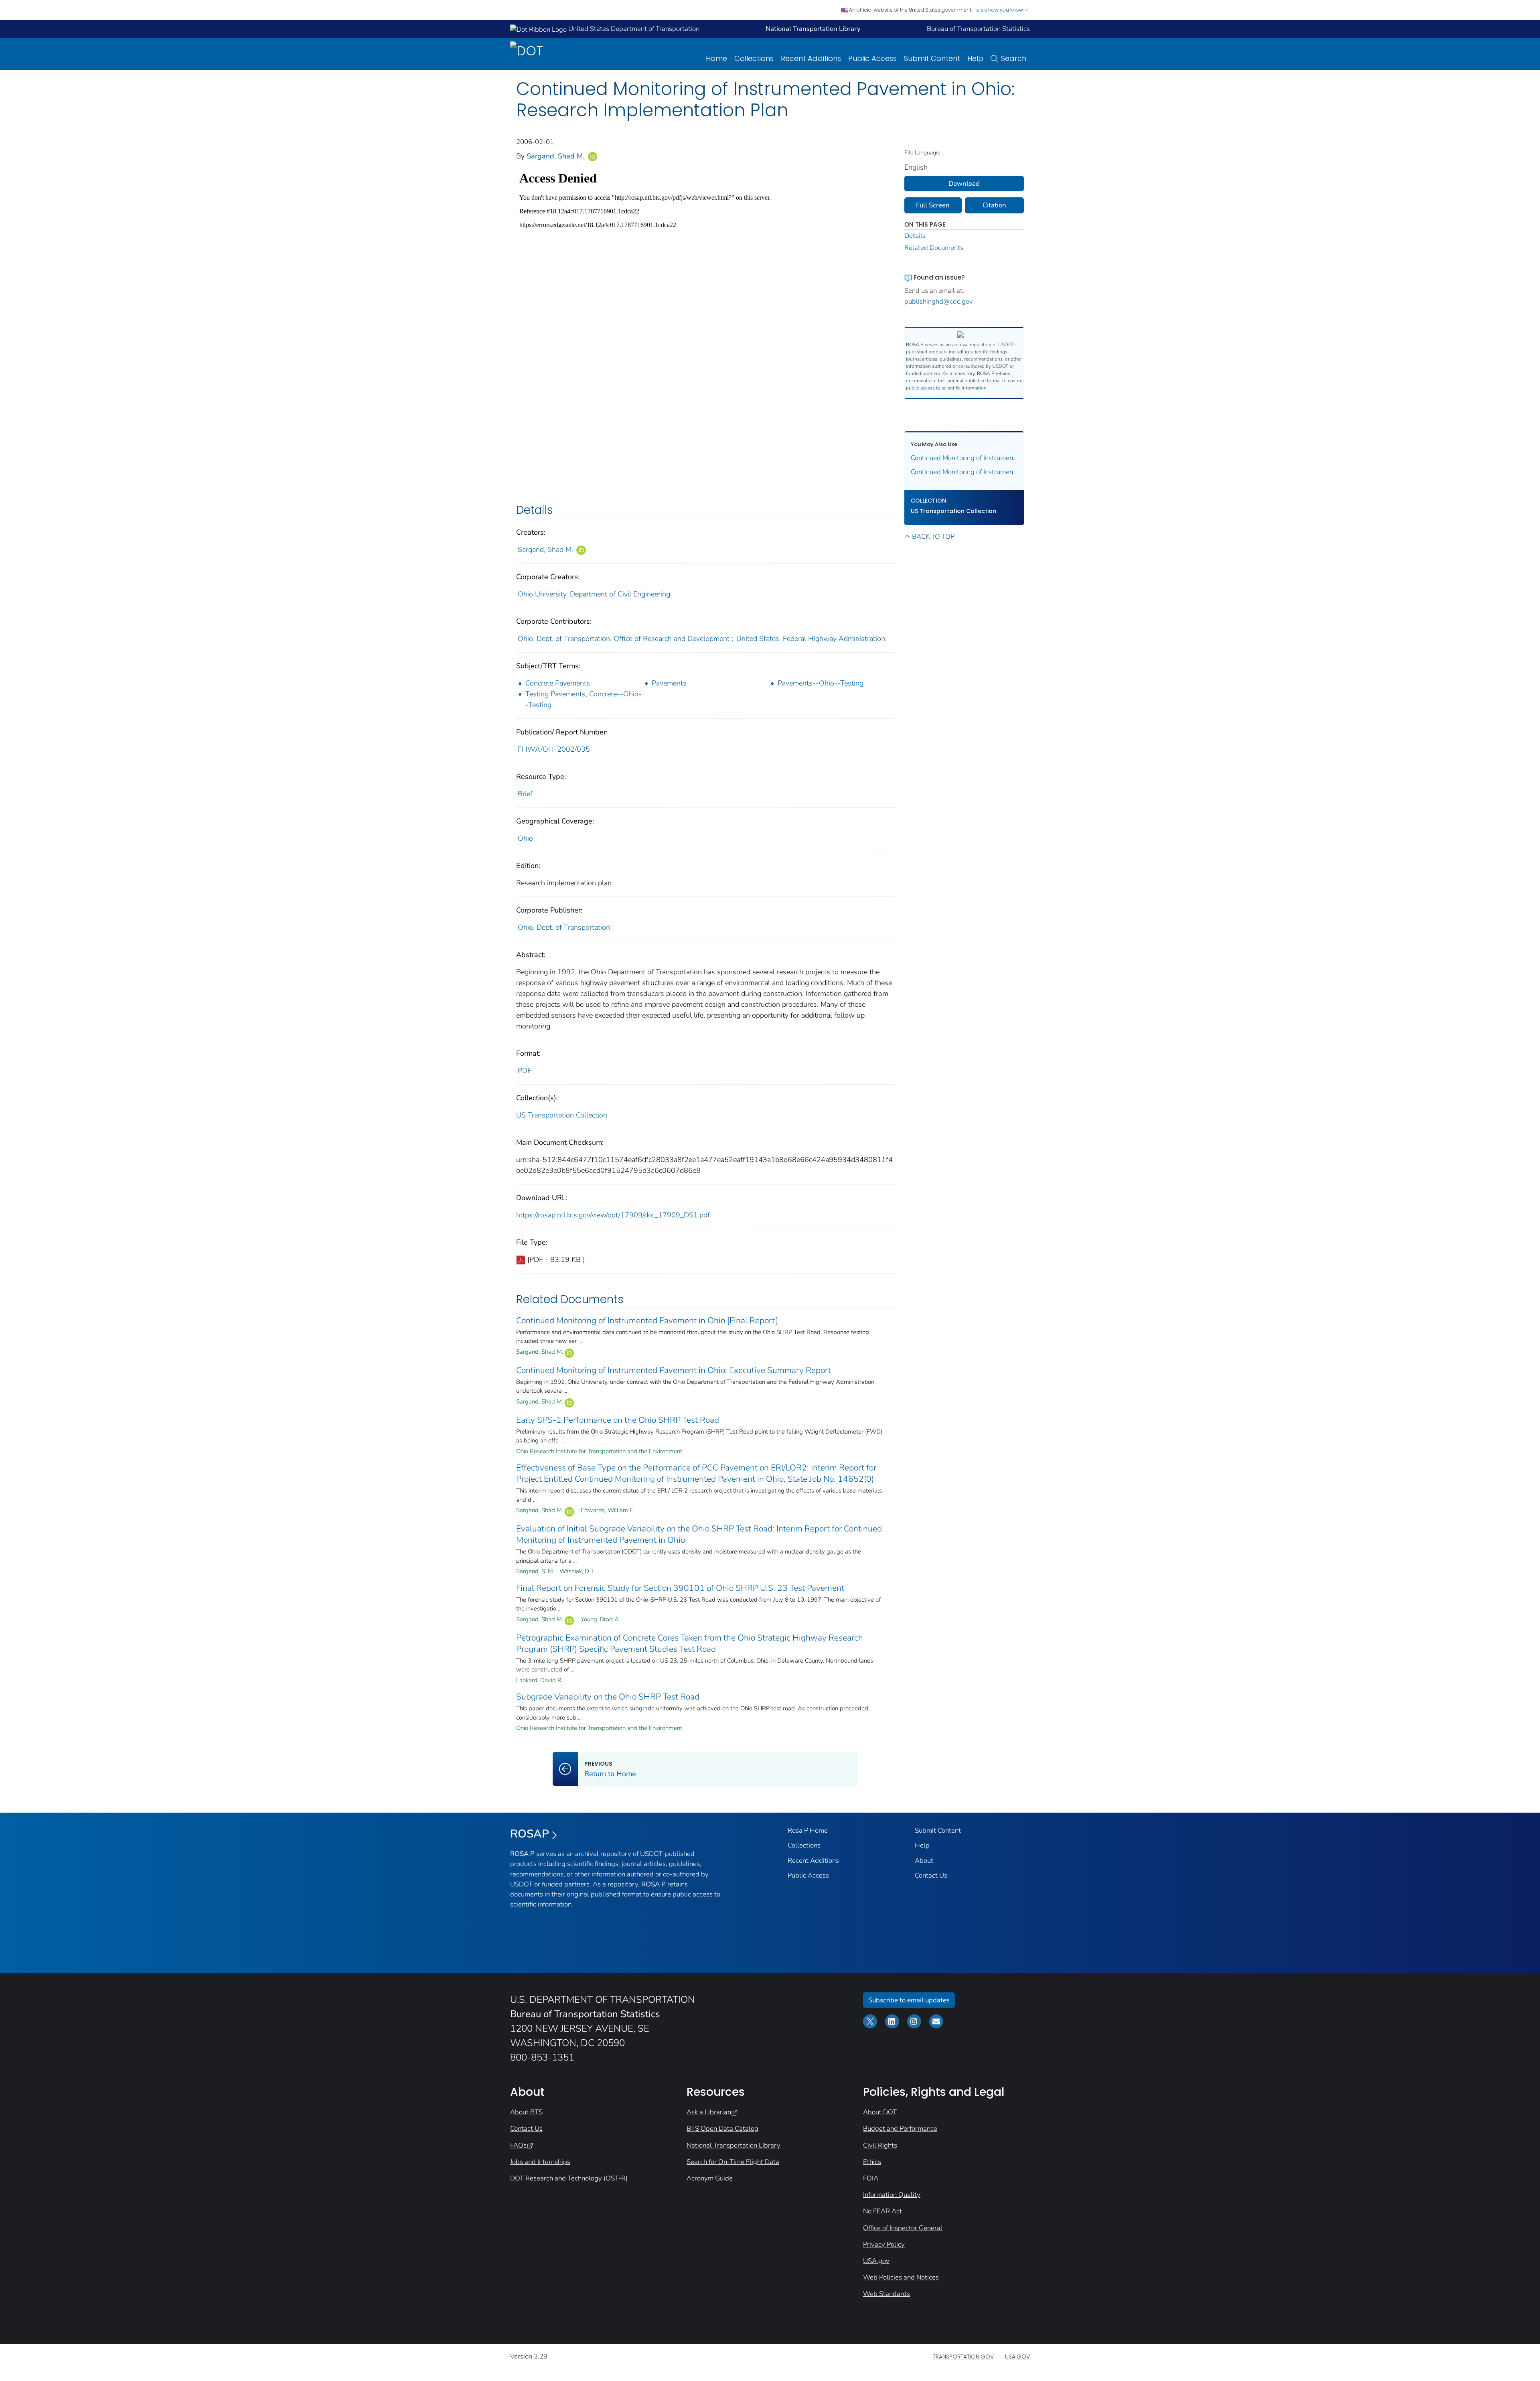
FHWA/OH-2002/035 (554, 749)
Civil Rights (880, 2145)
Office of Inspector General (903, 2228)
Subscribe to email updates (909, 2000)
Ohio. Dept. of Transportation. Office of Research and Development (624, 639)
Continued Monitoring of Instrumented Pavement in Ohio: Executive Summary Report (674, 1370)
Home (716, 58)
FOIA (871, 2178)
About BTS (526, 2112)
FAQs (518, 2145)
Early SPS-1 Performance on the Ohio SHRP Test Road (618, 1420)
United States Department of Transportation (633, 29)
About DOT (880, 2112)
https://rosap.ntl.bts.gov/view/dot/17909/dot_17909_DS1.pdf (613, 1215)
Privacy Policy (884, 2244)
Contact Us (931, 1875)
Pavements (669, 683)
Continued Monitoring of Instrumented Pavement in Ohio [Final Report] (647, 1320)
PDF (525, 1071)
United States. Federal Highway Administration (811, 639)
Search (1014, 58)
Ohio (525, 838)
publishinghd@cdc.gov (939, 301)
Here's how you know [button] (999, 10)
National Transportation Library (734, 2145)
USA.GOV (1017, 2357)
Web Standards (887, 2294)
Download (964, 184)
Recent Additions (811, 58)
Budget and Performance (900, 2129)
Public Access (872, 58)
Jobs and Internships (540, 2162)
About (924, 1861)
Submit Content (932, 58)
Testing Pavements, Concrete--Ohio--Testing (584, 699)
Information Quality (892, 2195)
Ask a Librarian (709, 2112)
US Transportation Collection (562, 1115)
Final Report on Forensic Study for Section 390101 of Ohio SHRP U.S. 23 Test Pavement (680, 1588)
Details (915, 236)
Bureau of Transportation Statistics (978, 29)
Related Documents (934, 248)
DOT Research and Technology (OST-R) (569, 2178)
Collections (754, 58)
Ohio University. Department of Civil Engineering (594, 594)
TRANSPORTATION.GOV (963, 2357)
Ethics (872, 2162)
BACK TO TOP (933, 536)
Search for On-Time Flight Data (733, 2162)
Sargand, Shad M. (556, 156)
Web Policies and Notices (901, 2277)
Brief (525, 794)
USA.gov (876, 2261)
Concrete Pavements (558, 683)
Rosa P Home (808, 1830)
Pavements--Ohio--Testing (821, 683)
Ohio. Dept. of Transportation (564, 927)
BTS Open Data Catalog (722, 2129)
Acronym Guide (710, 2178)
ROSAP (530, 1834)
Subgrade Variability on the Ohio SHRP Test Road (608, 1697)
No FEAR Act (882, 2211)
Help (975, 58)
